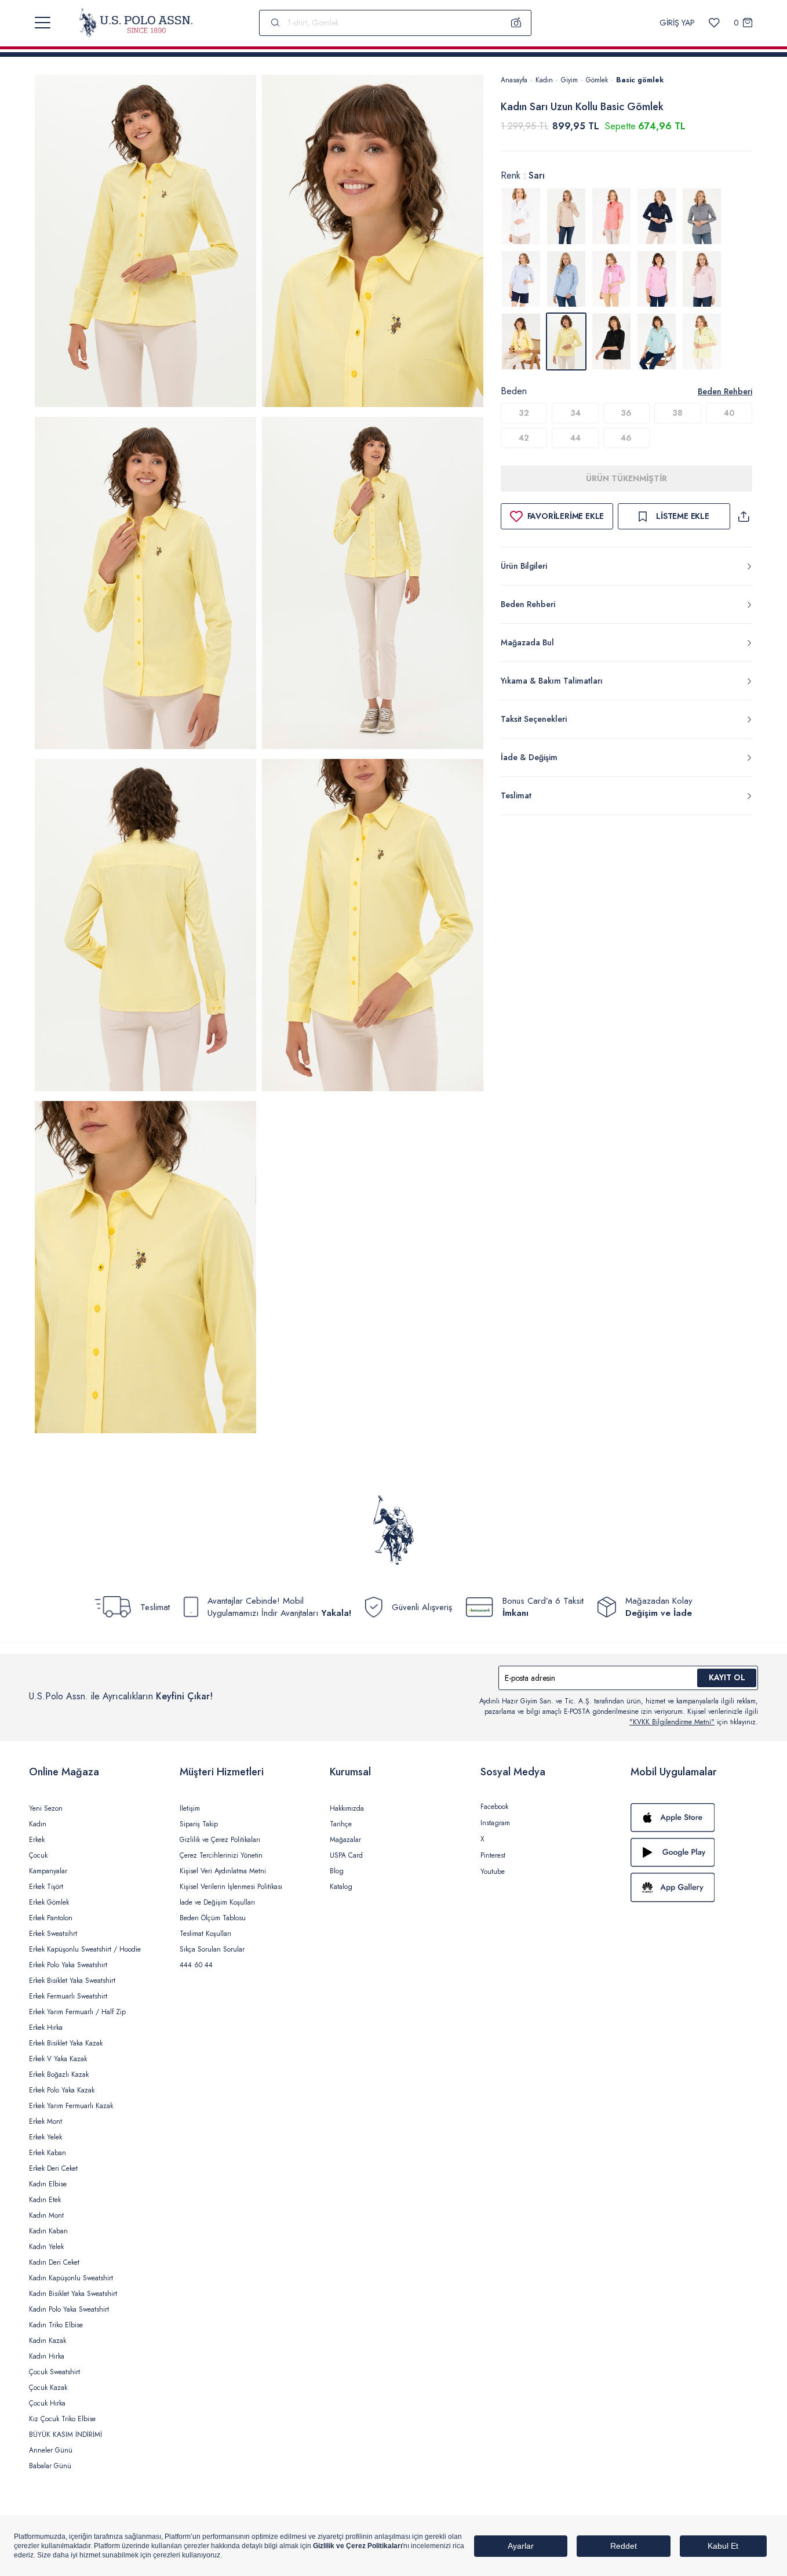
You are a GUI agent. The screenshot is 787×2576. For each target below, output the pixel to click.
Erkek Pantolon (51, 1918)
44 (575, 438)
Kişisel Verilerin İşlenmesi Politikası (231, 1887)
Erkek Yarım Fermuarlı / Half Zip (77, 2012)
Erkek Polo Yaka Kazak (62, 2090)
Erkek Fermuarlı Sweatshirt (68, 1996)
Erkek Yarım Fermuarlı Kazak (71, 2106)
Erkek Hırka (46, 2028)
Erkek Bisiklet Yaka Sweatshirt (72, 1981)
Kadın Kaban (48, 2231)
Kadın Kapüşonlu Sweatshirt (71, 2278)
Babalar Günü (50, 2466)
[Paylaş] (744, 516)
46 (626, 438)
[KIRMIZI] (611, 216)
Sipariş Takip (199, 1824)
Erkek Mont (45, 2121)
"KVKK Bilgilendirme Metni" (672, 1722)
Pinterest (493, 1855)
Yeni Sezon (46, 1808)
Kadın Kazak (48, 2341)
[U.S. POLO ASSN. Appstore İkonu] (694, 1818)
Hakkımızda (347, 1808)
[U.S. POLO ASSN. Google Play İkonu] (694, 1852)
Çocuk (38, 1855)
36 (626, 413)
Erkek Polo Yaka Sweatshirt (68, 1965)
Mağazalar (345, 1840)
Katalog (341, 1887)
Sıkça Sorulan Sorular (212, 1949)
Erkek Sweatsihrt (53, 1934)
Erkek (37, 1840)
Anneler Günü (51, 2450)
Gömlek (597, 80)
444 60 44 (196, 1965)
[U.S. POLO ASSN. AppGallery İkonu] (694, 1887)
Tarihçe (341, 1824)
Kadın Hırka (47, 2356)
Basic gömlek (640, 80)
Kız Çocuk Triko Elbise (62, 2419)
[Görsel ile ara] (516, 23)
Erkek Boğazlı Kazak (59, 2074)
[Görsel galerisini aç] (145, 243)
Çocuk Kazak (48, 2388)
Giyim (569, 80)
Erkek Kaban (48, 2153)
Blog (337, 1871)
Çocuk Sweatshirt (54, 2372)
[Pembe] (702, 279)
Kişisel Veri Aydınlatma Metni (223, 1871)
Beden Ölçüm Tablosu (213, 1918)
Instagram (495, 1823)
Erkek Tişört (46, 1887)
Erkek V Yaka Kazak (58, 2059)
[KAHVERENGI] (566, 216)
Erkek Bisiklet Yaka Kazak (66, 2043)
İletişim (190, 1808)
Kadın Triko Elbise (56, 2325)
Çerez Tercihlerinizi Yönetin (221, 1855)
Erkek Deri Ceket (53, 2168)
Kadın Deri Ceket (54, 2262)
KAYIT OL (727, 1677)
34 (575, 413)
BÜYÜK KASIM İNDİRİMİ (65, 2435)
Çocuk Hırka (47, 2403)
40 (729, 413)
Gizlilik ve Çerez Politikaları (220, 1840)
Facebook (494, 1807)
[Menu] (43, 23)
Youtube (493, 1872)
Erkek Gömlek (49, 1902)
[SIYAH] (611, 341)
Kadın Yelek (46, 2247)
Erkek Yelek (45, 2137)
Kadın (544, 80)
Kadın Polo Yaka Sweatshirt (69, 2309)
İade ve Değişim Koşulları (217, 1902)
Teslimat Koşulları (205, 1934)
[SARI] (521, 341)
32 (524, 413)
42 (524, 438)
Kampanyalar (48, 1871)
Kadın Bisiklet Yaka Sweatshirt (73, 2294)
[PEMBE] (611, 279)
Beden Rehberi (725, 391)
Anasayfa (514, 80)
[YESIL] (657, 341)
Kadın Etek (45, 2200)
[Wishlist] (714, 23)
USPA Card (346, 1855)
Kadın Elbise (48, 2184)
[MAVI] (521, 279)
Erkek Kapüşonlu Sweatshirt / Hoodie (85, 1949)
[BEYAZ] (521, 216)
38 (677, 413)
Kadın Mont (46, 2215)
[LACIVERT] (657, 216)
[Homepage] (136, 23)
